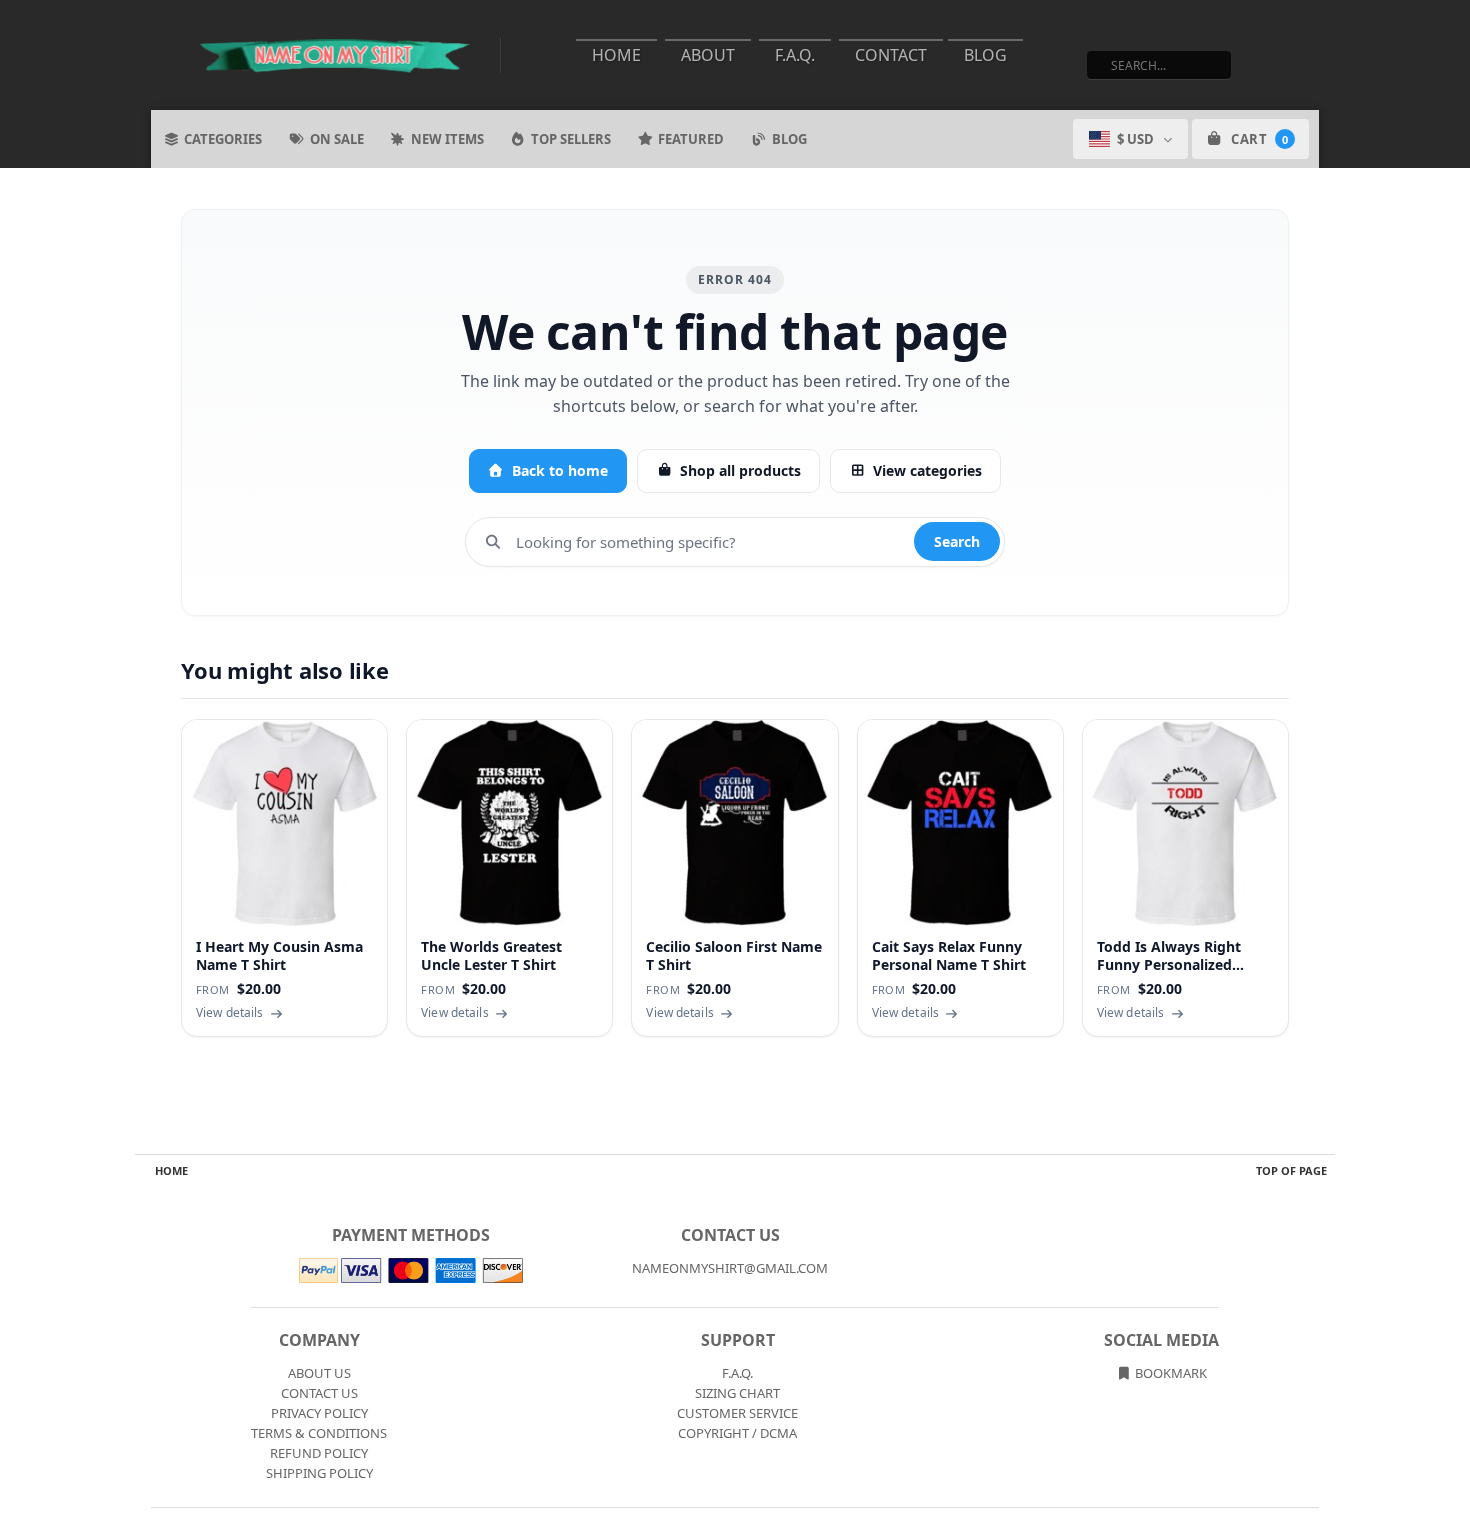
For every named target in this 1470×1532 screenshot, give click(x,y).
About (708, 55)
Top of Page (1291, 1170)
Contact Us (319, 1393)
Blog (985, 55)
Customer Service (737, 1413)
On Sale (337, 139)
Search (957, 541)
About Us (319, 1373)
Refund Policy (319, 1453)
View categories (927, 470)
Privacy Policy (319, 1413)
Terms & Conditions (319, 1433)
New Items (447, 139)
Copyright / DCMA (737, 1433)
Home (616, 55)
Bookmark (1169, 1373)
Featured (691, 139)
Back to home (560, 470)
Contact (891, 55)
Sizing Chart (737, 1393)
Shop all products (740, 470)
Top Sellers (571, 139)
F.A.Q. (795, 55)
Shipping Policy (319, 1473)
